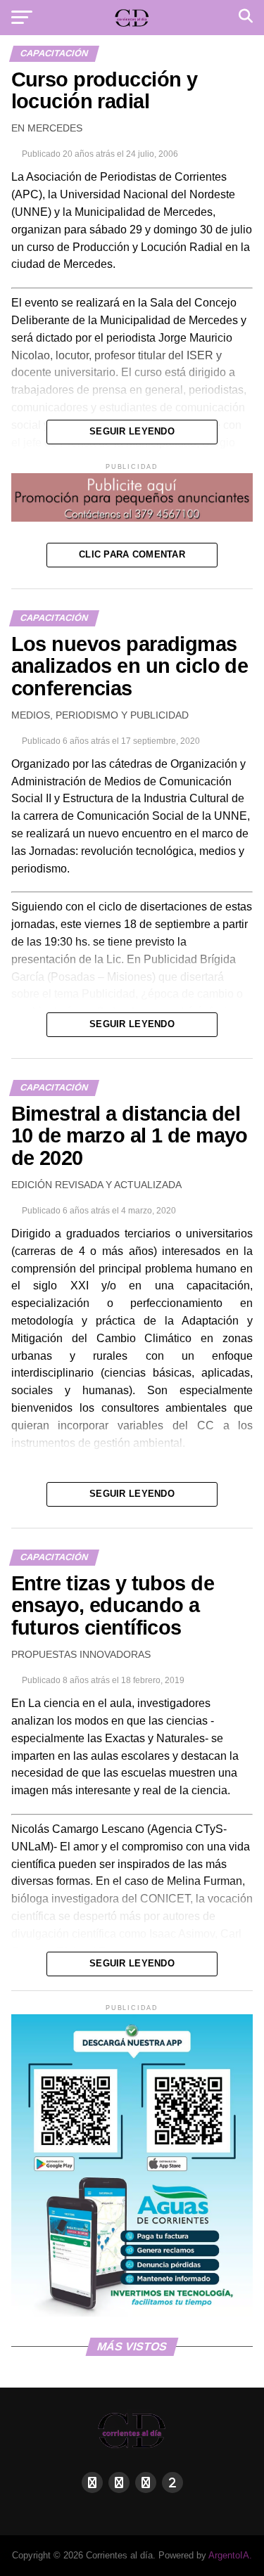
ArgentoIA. (230, 2555)
